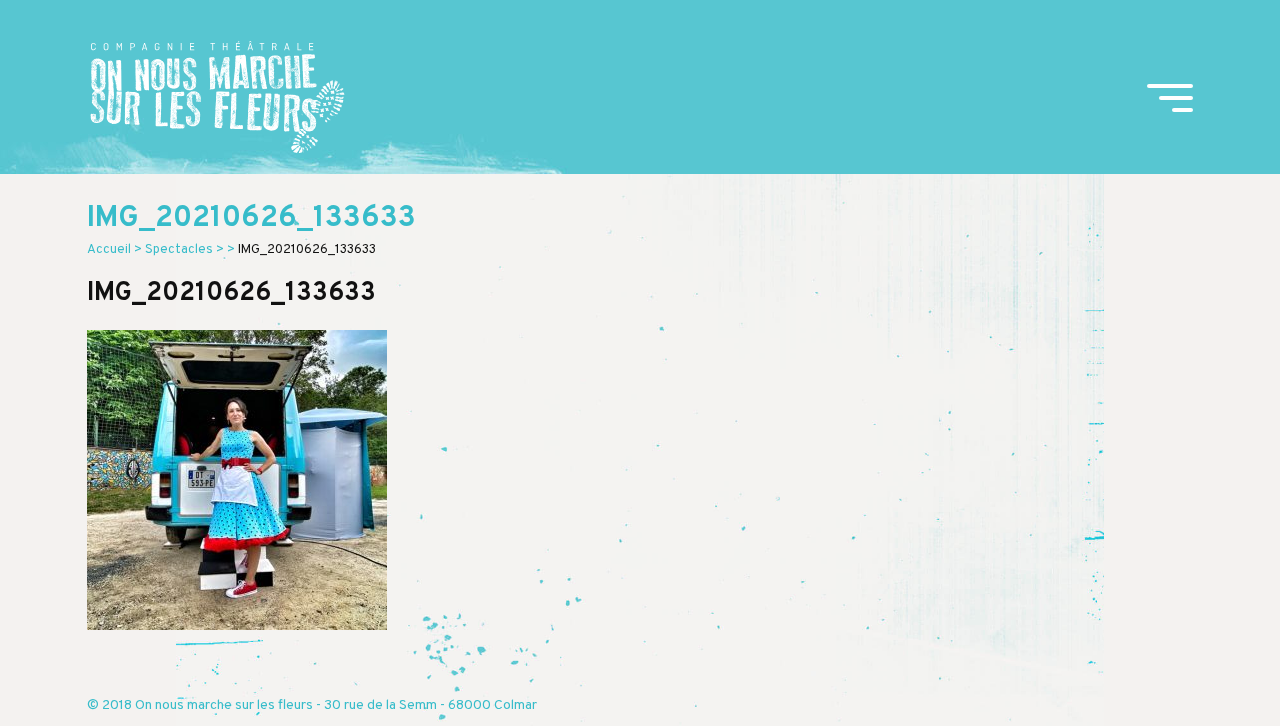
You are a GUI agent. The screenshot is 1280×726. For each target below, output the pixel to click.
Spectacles (179, 250)
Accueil (109, 250)
